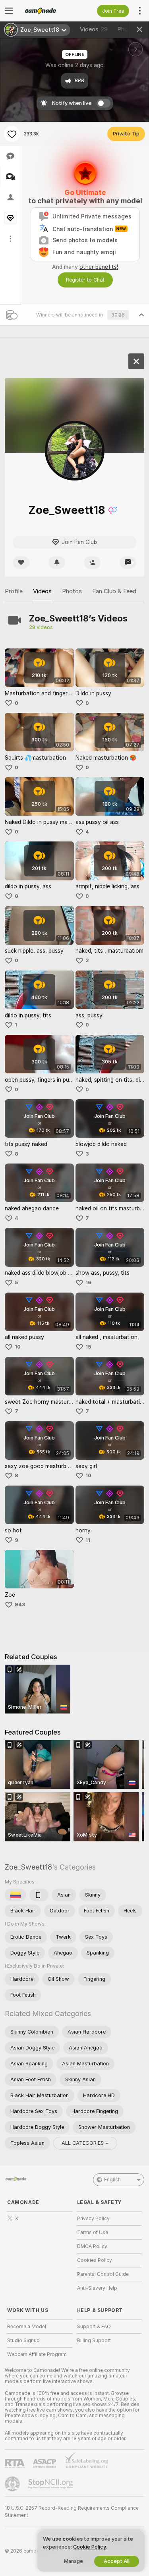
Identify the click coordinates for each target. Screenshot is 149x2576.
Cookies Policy (95, 2260)
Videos (94, 29)
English (112, 2180)
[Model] (136, 361)
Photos (72, 591)
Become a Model (27, 2327)
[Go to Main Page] (46, 11)
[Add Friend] (92, 562)
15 (88, 1347)
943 (20, 1604)
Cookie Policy (89, 2547)
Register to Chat (85, 280)
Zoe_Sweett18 (28, 1867)
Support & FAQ (94, 2327)
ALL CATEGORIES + (85, 2143)
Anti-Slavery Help (97, 2288)
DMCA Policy (92, 2246)
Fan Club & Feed (114, 591)
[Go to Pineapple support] (13, 2484)
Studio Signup (23, 2341)
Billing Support (94, 2341)
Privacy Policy (93, 2219)
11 (88, 1540)
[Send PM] (128, 562)
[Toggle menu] (9, 11)
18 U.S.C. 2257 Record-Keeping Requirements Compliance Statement (72, 2512)
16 (88, 1282)
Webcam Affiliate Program (37, 2354)
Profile (14, 591)
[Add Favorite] (12, 134)
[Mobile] (39, 1895)
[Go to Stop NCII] (51, 2484)
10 (18, 1347)
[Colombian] (15, 1895)
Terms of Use (93, 2233)
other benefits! (99, 267)
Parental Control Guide (103, 2274)
